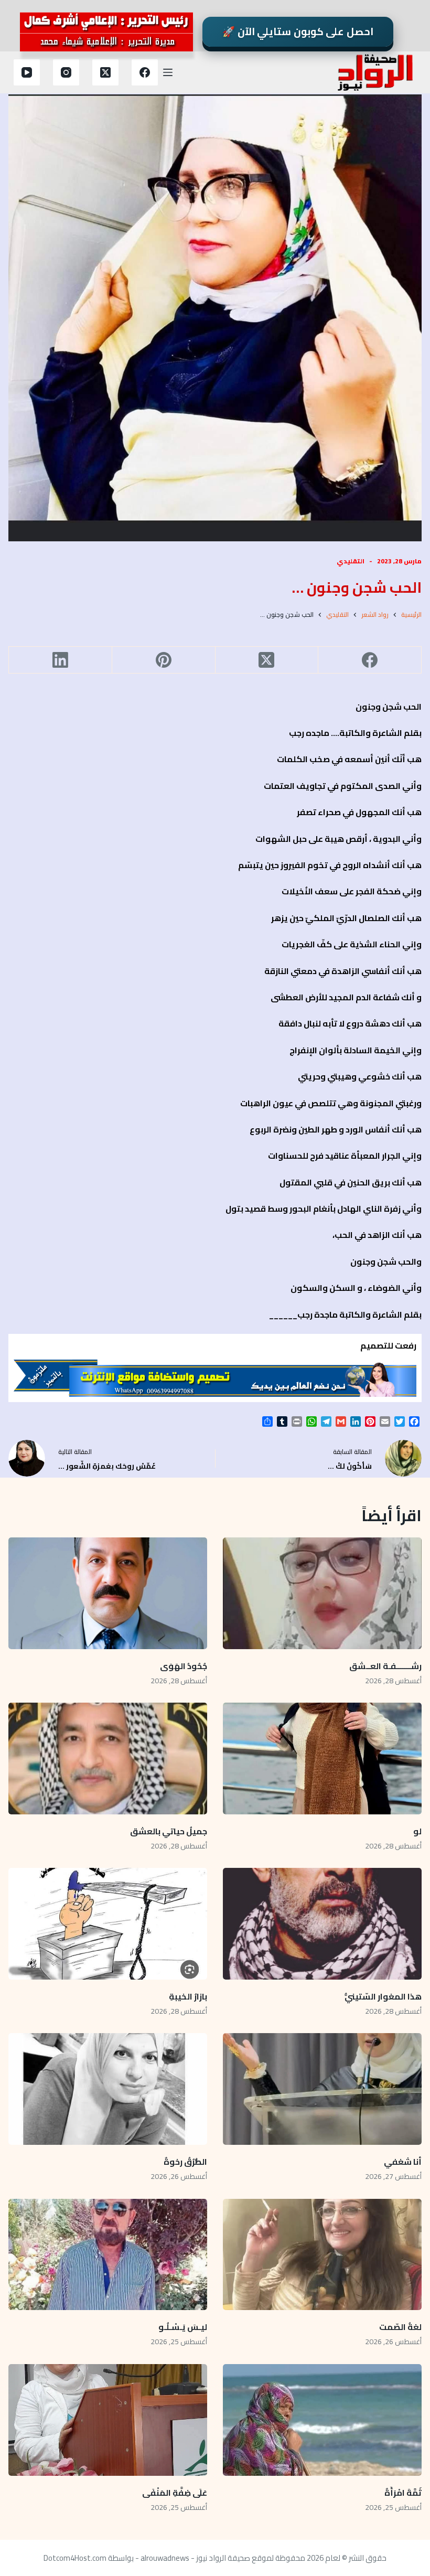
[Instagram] (66, 72)
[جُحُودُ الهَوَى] (108, 1593)
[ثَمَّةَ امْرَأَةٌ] (322, 2420)
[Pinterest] (163, 660)
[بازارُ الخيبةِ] (108, 1924)
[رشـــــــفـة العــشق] (322, 1593)
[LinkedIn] (60, 660)
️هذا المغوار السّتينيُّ (383, 1996)
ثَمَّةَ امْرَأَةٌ (403, 2493)
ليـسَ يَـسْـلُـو (182, 2327)
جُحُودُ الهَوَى (184, 1666)
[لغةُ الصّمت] (322, 2255)
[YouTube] (27, 72)
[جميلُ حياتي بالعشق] (108, 1759)
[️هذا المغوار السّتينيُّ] (322, 1924)
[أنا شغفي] (322, 2089)
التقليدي (351, 561)
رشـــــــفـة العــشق (385, 1666)
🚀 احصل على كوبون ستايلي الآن (298, 31)
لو (417, 1831)
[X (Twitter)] (105, 72)
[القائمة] (168, 72)
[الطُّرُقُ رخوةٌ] (108, 2089)
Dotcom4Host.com (75, 2558)
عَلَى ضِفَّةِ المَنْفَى (175, 2493)
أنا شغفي (403, 2162)
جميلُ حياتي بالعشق (169, 1831)
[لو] (322, 1759)
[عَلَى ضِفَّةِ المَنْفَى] (108, 2420)
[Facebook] (145, 72)
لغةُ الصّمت (400, 2327)
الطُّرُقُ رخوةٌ (185, 2162)
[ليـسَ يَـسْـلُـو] (108, 2255)
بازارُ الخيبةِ (188, 1996)
